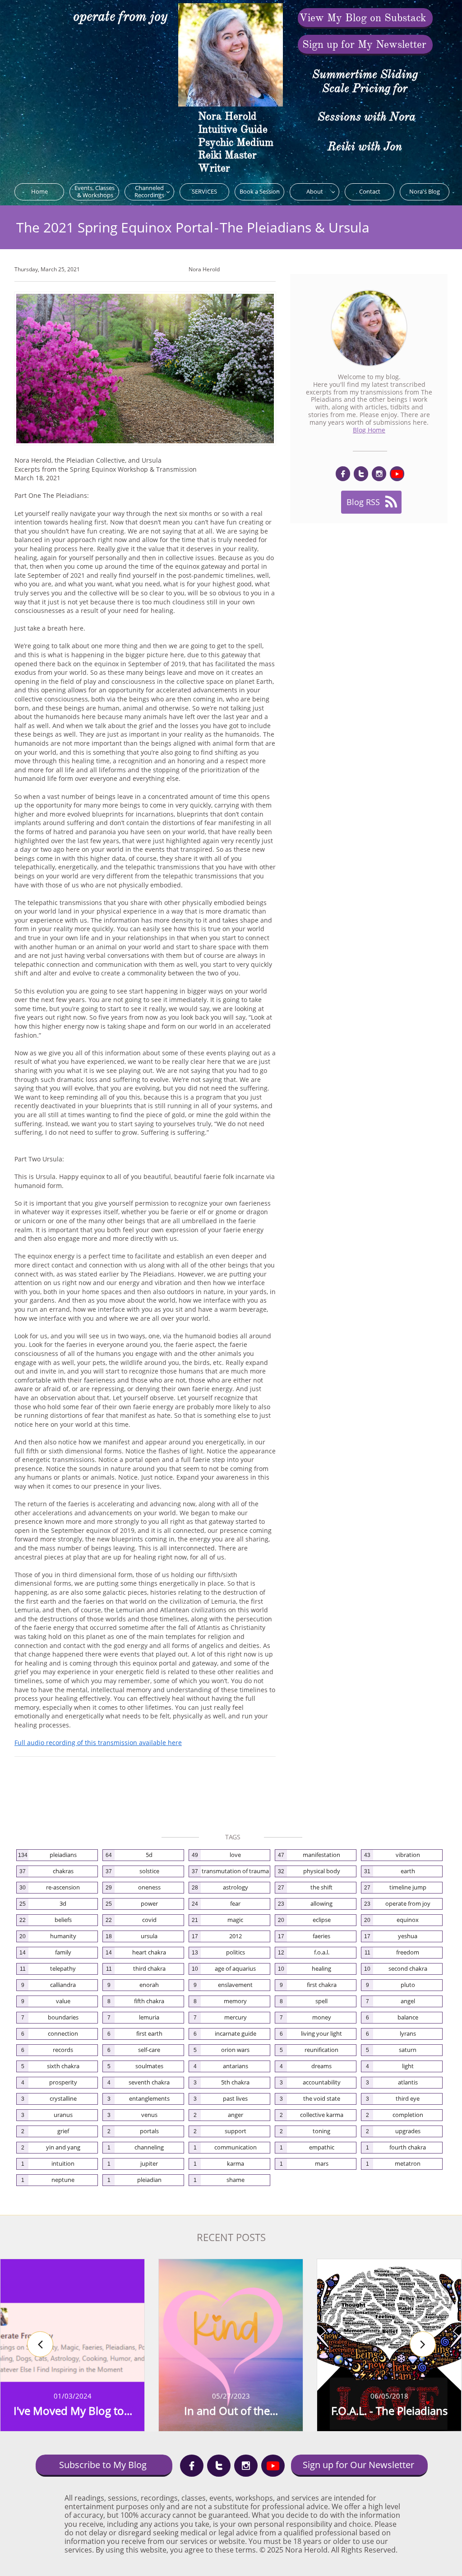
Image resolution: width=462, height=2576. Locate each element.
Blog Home (369, 430)
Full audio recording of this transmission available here (98, 1743)
